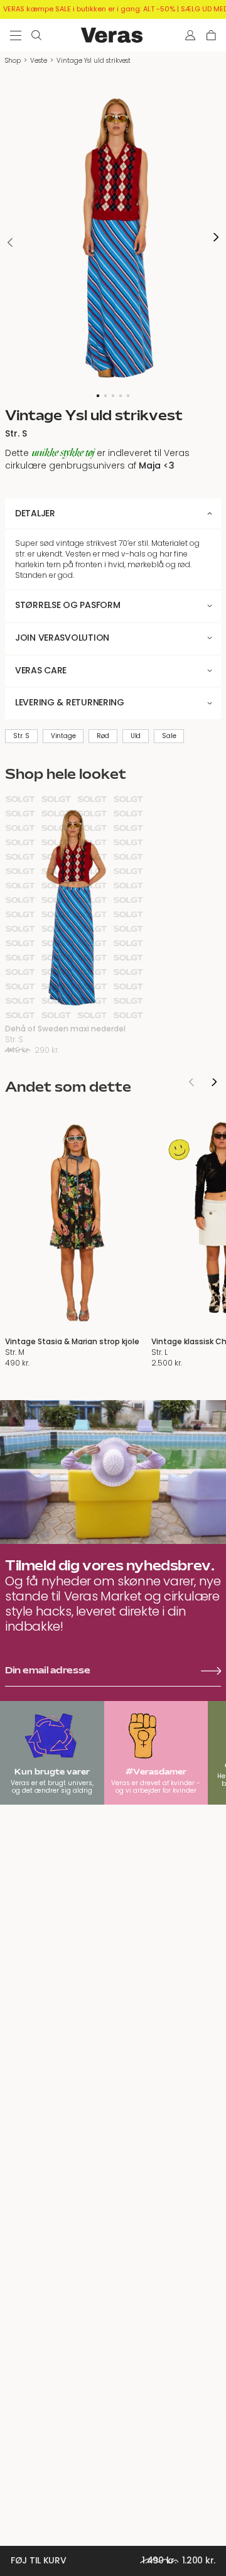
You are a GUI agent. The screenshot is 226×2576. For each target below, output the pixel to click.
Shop (13, 61)
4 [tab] (121, 396)
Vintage (63, 736)
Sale (169, 736)
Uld (136, 736)
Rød (103, 736)
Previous (10, 242)
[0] (211, 35)
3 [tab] (113, 396)
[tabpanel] (113, 237)
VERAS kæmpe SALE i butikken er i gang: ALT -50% (89, 9)
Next (216, 238)
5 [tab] (128, 396)
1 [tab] (98, 396)
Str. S (21, 736)
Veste (39, 61)
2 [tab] (105, 396)
